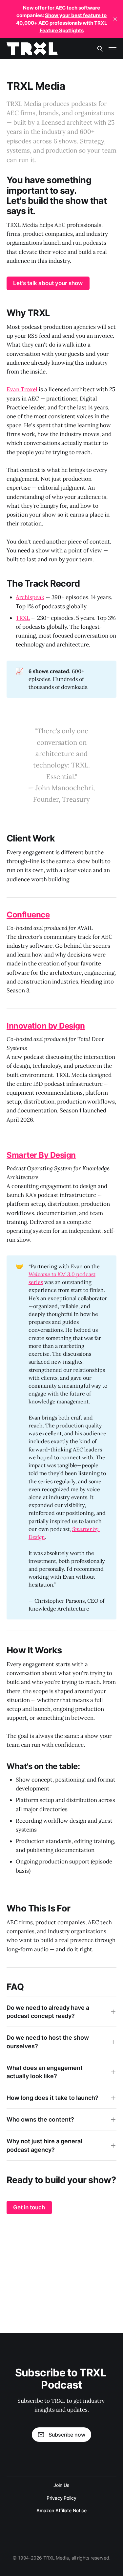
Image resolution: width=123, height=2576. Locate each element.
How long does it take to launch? (52, 2098)
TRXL (23, 618)
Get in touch (29, 2207)
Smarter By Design (41, 1155)
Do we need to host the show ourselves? (48, 2042)
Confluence (28, 915)
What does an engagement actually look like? (45, 2072)
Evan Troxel (22, 389)
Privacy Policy (61, 2498)
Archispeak (30, 597)
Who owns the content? (40, 2119)
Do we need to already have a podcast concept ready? (48, 2012)
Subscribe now (67, 2435)
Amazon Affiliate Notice (61, 2510)
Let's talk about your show (48, 283)
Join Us (61, 2485)
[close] (115, 19)
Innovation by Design (46, 1026)
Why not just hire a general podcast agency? (44, 2145)
